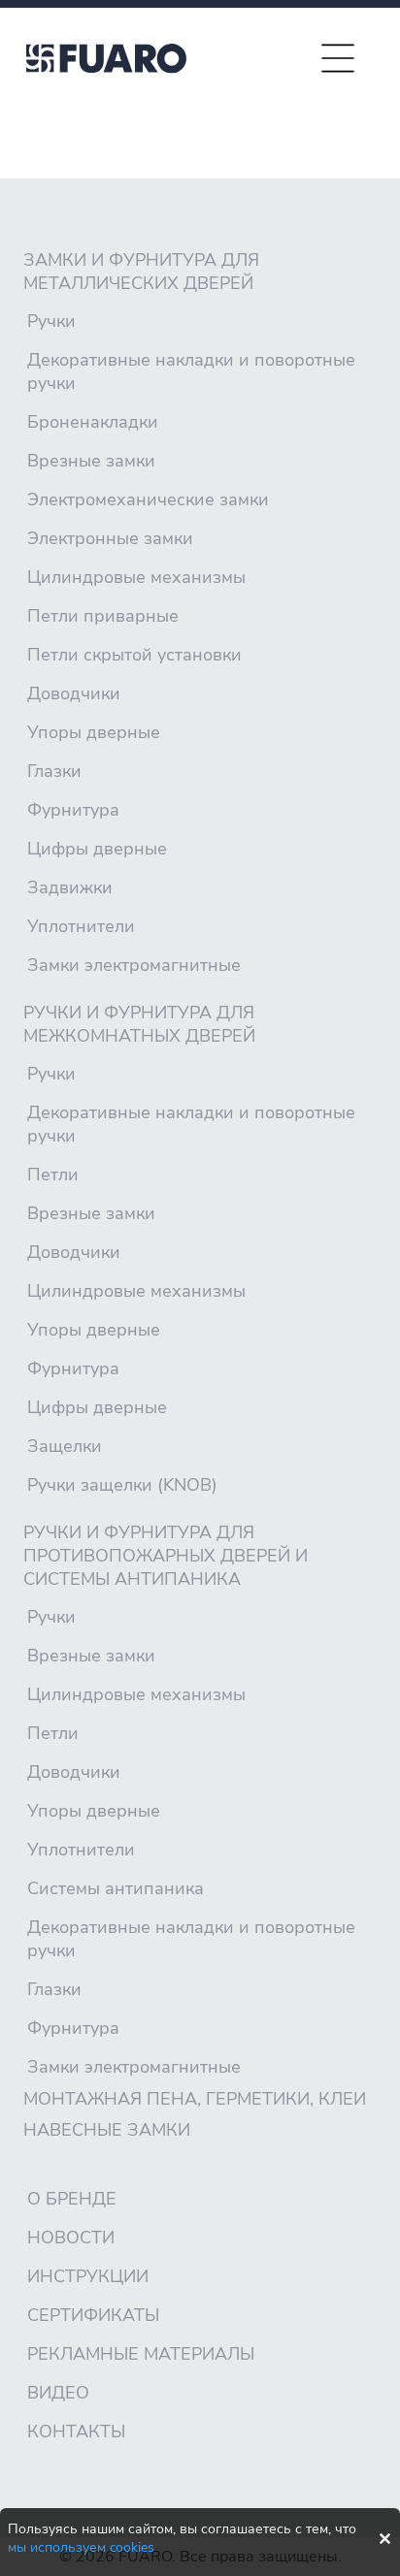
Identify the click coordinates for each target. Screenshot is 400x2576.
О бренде (72, 2199)
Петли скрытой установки (134, 655)
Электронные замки (110, 538)
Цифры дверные (97, 849)
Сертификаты (93, 2315)
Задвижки (70, 887)
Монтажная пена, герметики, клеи (195, 2099)
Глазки (54, 771)
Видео (58, 2393)
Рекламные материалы (141, 2354)
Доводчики (74, 693)
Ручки (51, 321)
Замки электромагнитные (134, 965)
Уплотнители (81, 926)
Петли (53, 1175)
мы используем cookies (81, 2547)
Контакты (76, 2431)
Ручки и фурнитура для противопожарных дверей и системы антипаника (166, 1556)
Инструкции (88, 2276)
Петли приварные (103, 616)
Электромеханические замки (148, 499)
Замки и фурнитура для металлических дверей (141, 272)
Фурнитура (73, 810)
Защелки (65, 1446)
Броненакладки (93, 422)
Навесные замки (107, 2130)
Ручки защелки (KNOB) (122, 1485)
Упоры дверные (94, 732)
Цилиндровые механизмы (136, 577)
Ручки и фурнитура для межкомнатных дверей (139, 1024)
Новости (71, 2238)
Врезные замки (91, 461)
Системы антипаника (116, 1888)
